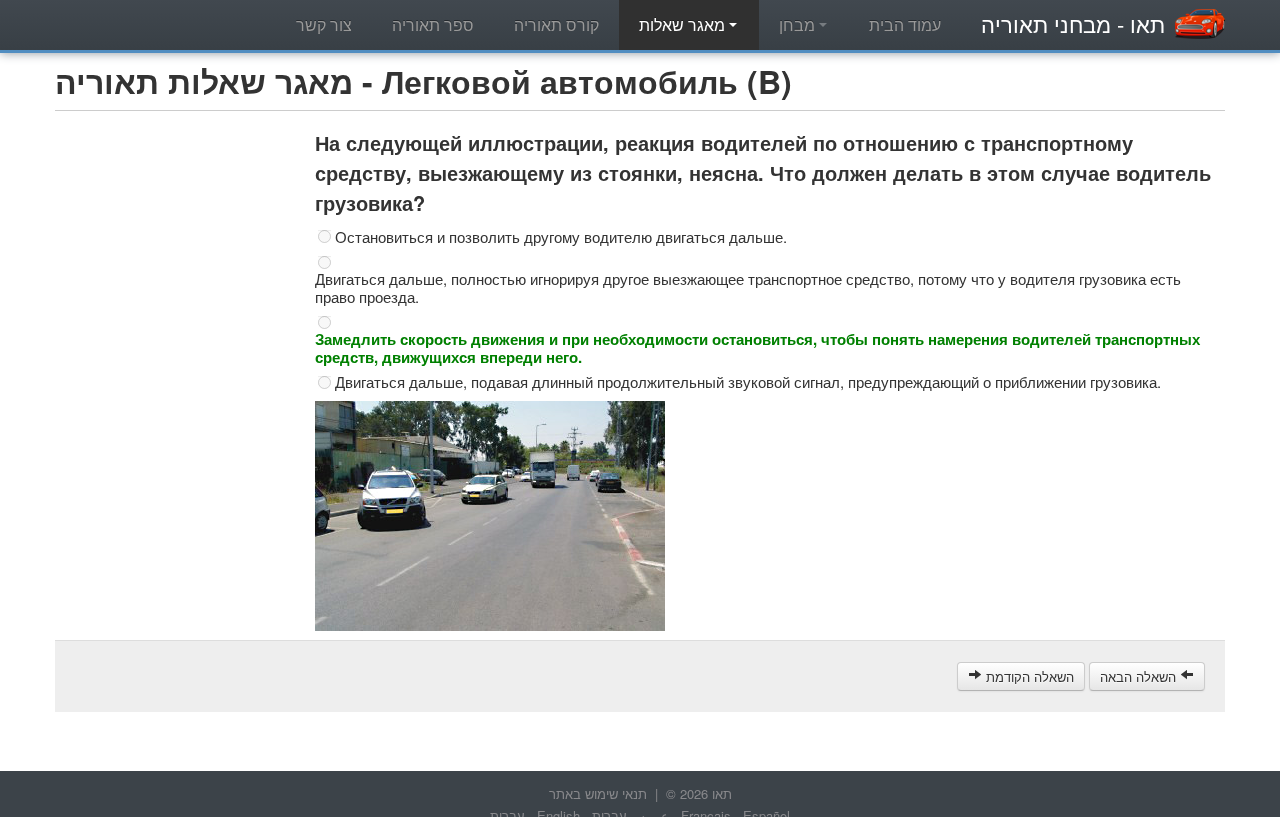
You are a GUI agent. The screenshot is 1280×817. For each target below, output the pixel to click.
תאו (1073, 23)
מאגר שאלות (684, 24)
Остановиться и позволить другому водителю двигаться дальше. (561, 237)
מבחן (799, 24)
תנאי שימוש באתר (598, 793)
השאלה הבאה (1140, 676)
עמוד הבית (905, 24)
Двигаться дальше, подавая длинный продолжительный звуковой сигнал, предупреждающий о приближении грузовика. (748, 382)
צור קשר (324, 24)
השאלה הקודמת (1028, 676)
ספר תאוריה (433, 24)
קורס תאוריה (556, 24)
